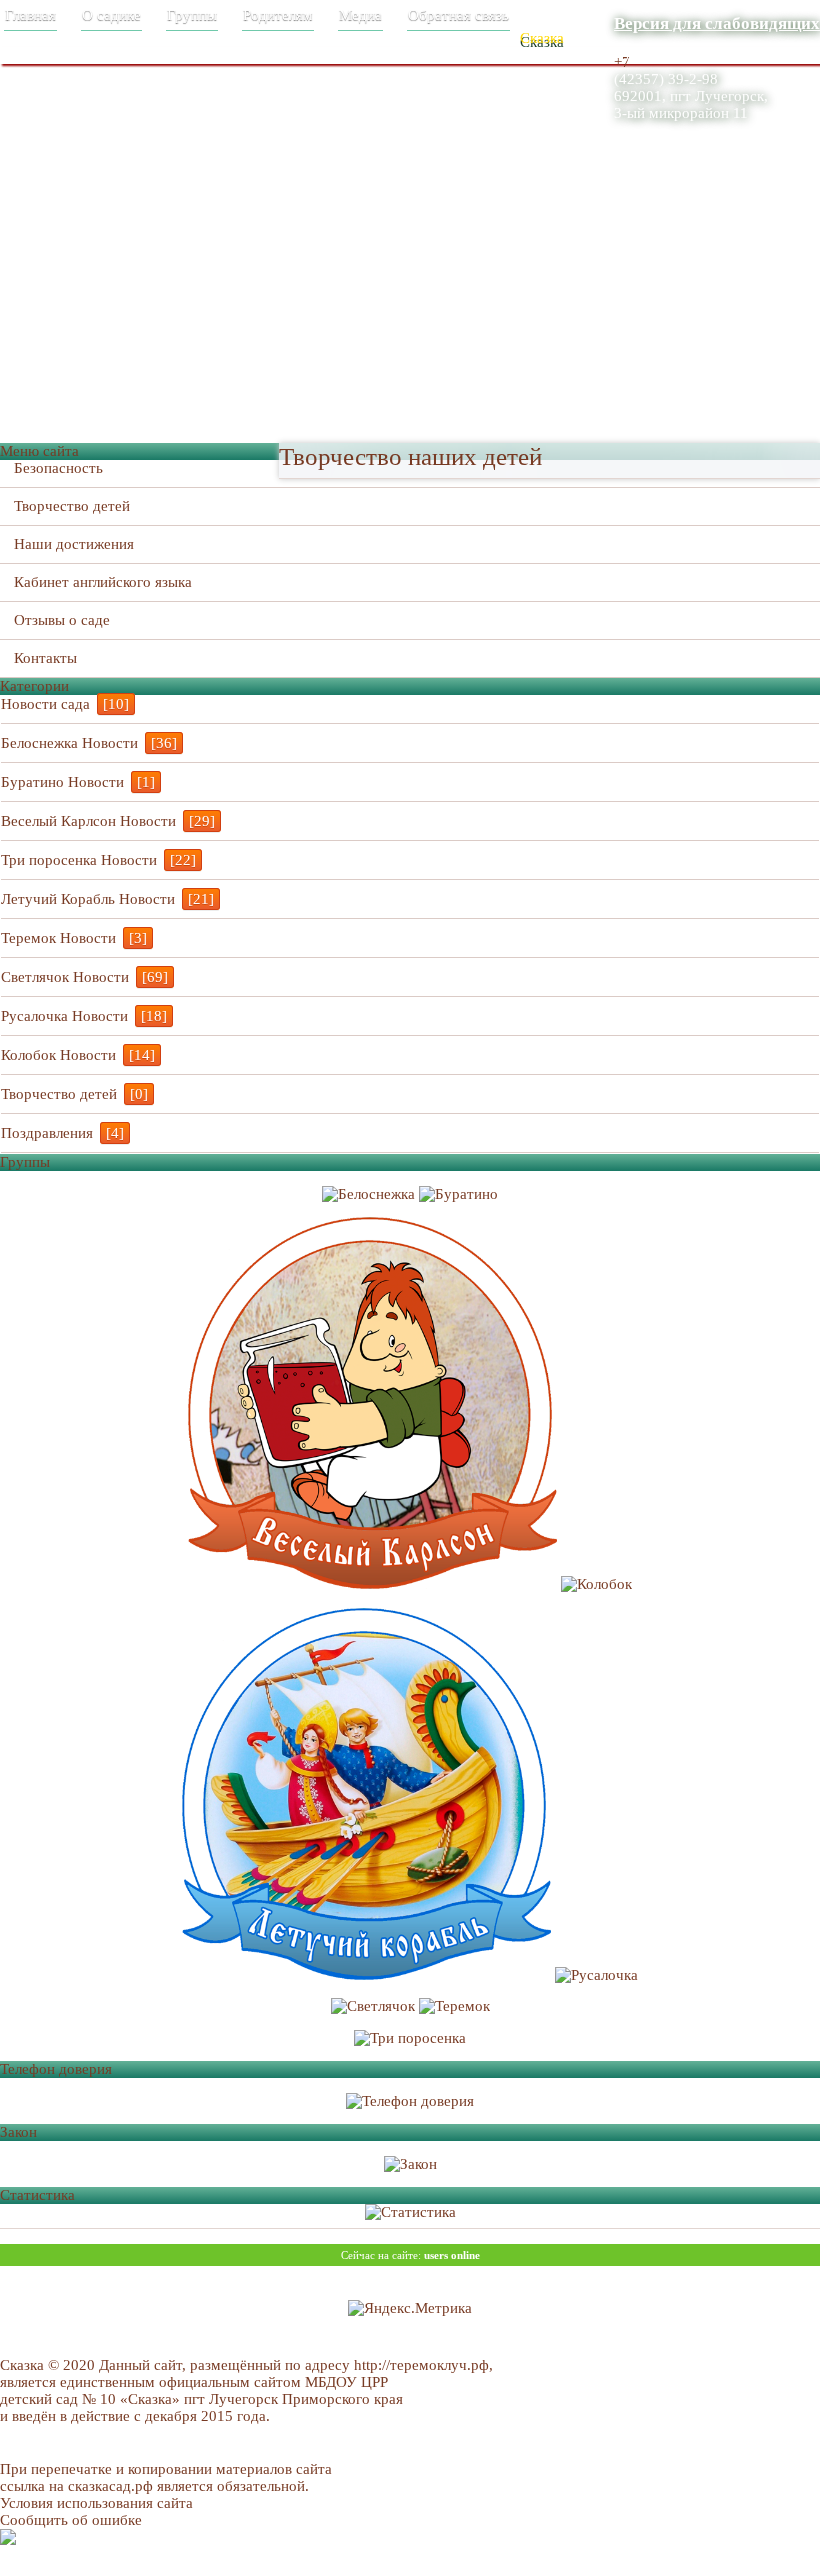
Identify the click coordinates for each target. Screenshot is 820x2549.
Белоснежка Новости (69, 743)
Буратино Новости (62, 782)
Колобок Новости (58, 1055)
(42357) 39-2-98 (666, 79)
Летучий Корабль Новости (88, 899)
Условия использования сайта (96, 2503)
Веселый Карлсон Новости (88, 821)
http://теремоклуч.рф (421, 2365)
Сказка (542, 38)
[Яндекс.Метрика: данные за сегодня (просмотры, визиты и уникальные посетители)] (410, 2308)
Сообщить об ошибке (71, 2520)
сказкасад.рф (110, 2486)
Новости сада (45, 704)
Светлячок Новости (65, 977)
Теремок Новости (58, 938)
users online (452, 2255)
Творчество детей (59, 1094)
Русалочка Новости (64, 1016)
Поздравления (47, 1133)
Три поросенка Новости (79, 860)
